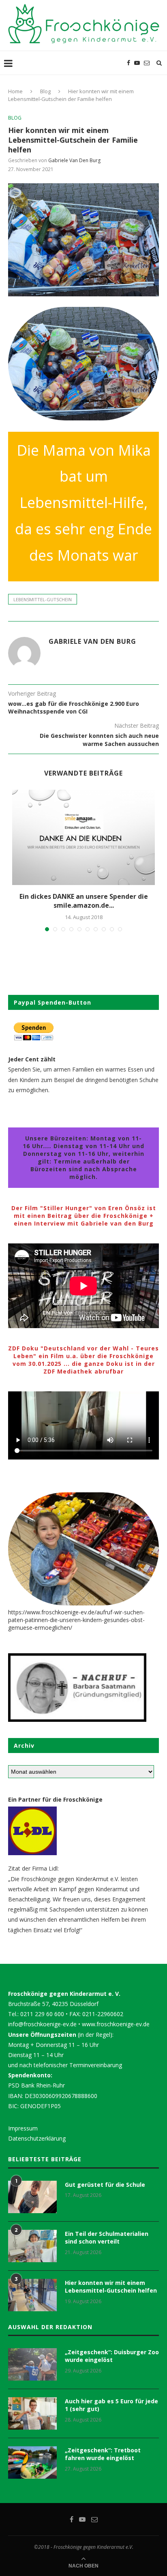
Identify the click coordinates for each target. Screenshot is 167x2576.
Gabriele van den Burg (74, 160)
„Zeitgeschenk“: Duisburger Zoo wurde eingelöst (112, 2356)
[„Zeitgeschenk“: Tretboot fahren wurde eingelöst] (32, 2462)
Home (15, 91)
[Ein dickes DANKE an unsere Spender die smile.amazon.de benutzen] (83, 837)
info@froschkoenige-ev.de (42, 2024)
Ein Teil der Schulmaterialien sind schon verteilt (107, 2238)
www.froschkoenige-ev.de (116, 2024)
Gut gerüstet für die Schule (105, 2185)
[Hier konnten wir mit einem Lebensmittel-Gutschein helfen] (32, 2295)
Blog (45, 91)
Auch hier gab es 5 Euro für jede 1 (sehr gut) (111, 2405)
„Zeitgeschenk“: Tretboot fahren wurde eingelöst (103, 2454)
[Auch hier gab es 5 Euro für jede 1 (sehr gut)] (32, 2413)
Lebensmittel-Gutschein (43, 599)
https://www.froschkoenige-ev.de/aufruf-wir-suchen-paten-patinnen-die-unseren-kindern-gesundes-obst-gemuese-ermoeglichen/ (76, 1620)
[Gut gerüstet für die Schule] (32, 2197)
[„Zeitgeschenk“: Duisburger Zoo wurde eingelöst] (32, 2364)
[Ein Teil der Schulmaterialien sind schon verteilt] (32, 2246)
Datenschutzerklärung (37, 2138)
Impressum (23, 2128)
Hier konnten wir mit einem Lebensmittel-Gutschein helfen (111, 2287)
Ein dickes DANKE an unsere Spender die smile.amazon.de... (84, 901)
